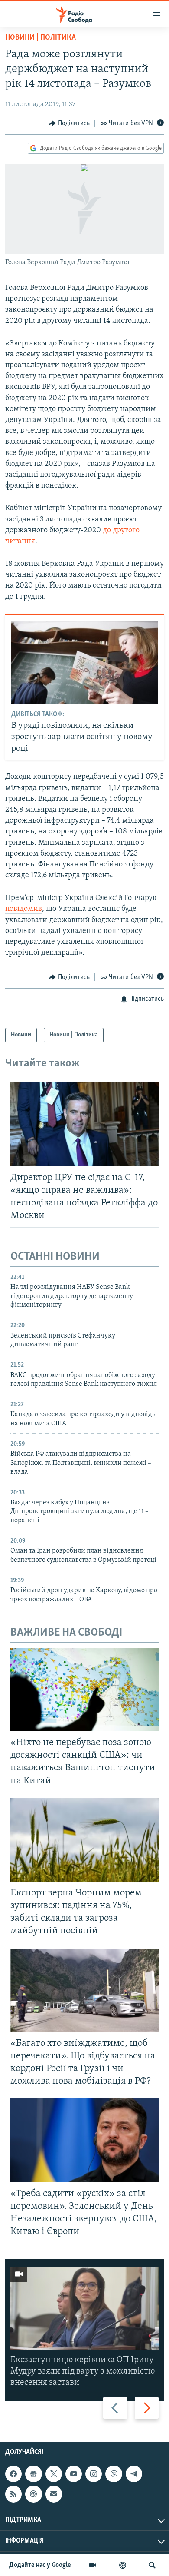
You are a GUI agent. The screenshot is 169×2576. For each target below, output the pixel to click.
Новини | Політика (41, 38)
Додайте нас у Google (40, 2565)
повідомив (24, 909)
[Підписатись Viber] (114, 2474)
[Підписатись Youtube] (74, 2474)
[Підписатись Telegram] (134, 2474)
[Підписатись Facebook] (13, 2474)
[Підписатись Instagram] (94, 2474)
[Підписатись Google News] (33, 2474)
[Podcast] (33, 2494)
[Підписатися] (54, 2494)
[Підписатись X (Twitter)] (54, 2474)
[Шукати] (152, 2565)
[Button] (69, 123)
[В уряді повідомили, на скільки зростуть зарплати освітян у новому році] (85, 662)
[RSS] (13, 2494)
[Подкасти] (123, 2565)
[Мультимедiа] (93, 2565)
